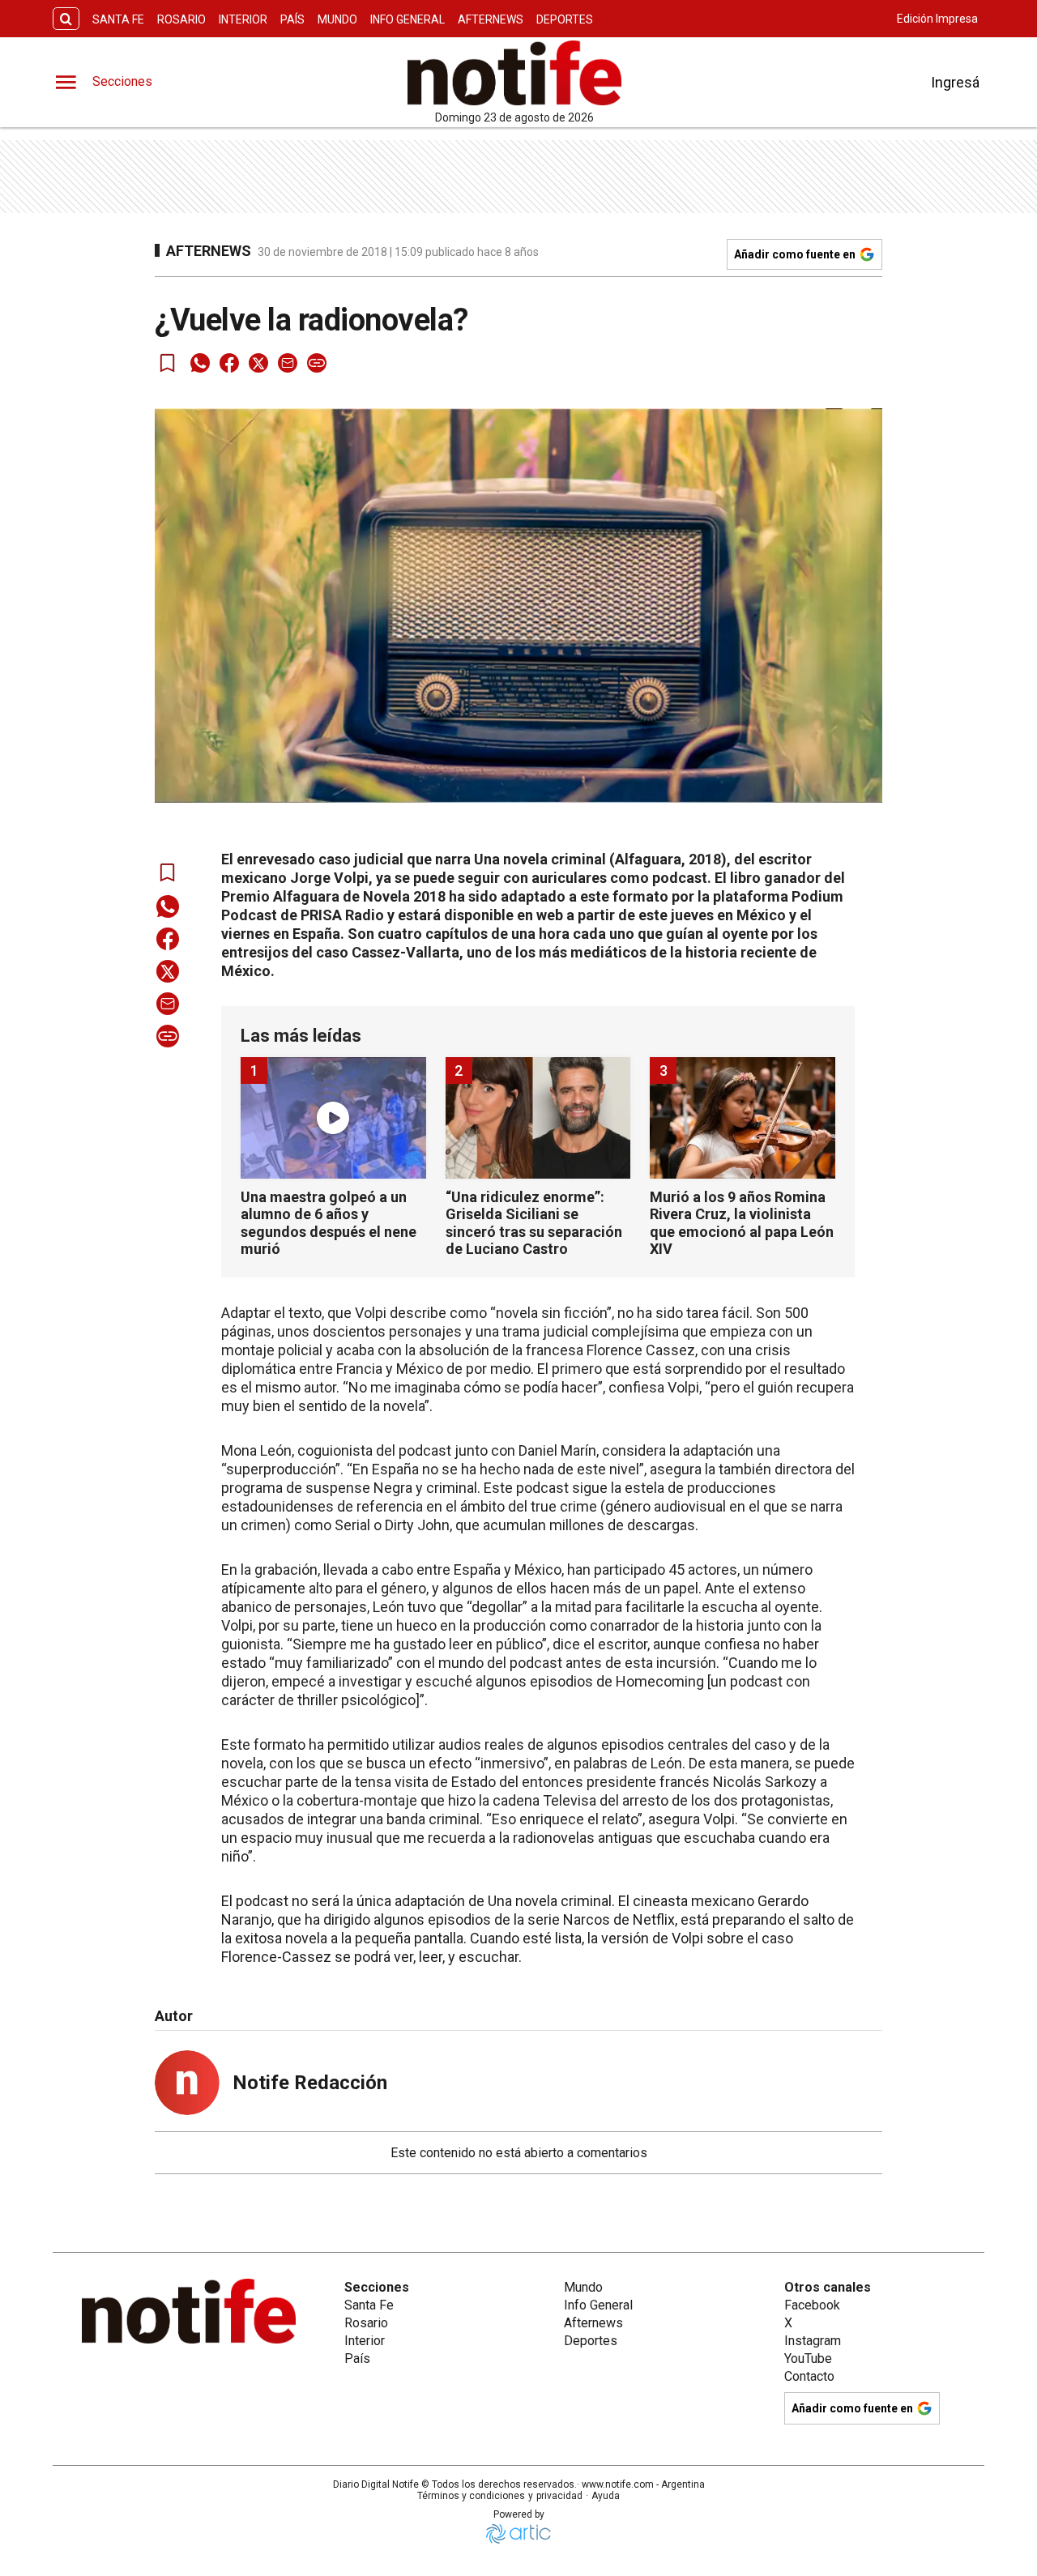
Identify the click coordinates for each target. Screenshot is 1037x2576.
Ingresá (955, 82)
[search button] (66, 19)
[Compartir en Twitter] (258, 363)
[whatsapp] (200, 363)
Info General (408, 19)
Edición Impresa (937, 19)
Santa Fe (118, 19)
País (292, 19)
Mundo (337, 19)
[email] (288, 363)
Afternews (491, 19)
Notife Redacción (310, 2083)
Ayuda (606, 2496)
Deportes (565, 19)
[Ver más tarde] (168, 363)
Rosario (181, 19)
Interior (243, 19)
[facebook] (229, 363)
